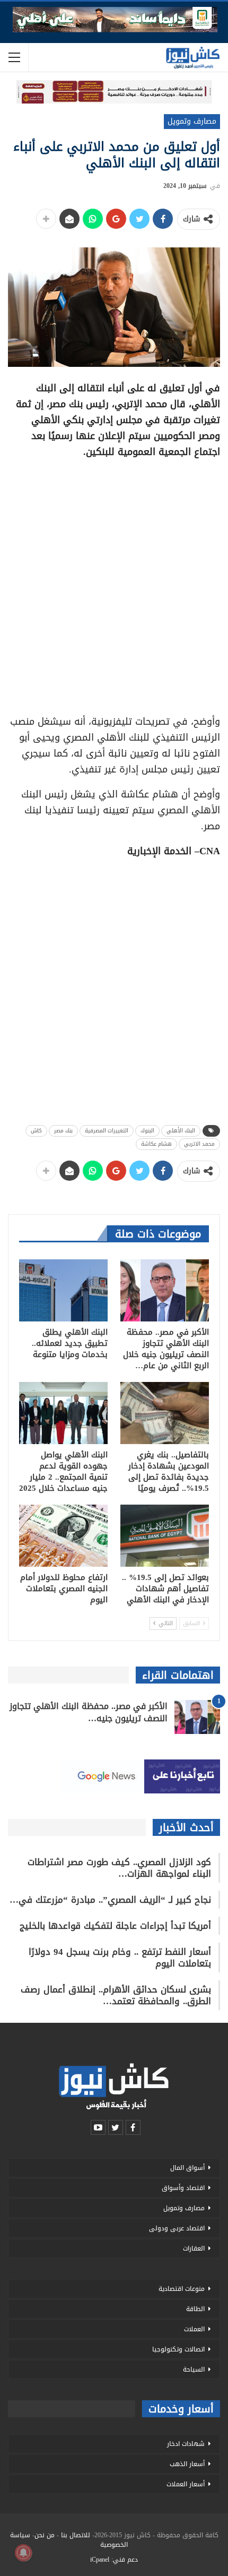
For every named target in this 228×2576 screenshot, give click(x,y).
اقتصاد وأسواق (183, 2188)
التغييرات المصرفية (107, 1131)
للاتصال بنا (76, 2535)
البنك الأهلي (181, 1131)
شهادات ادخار (186, 2444)
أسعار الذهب (187, 2464)
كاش (36, 1131)
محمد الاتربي (199, 1144)
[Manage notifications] (23, 2553)
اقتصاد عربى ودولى (177, 2228)
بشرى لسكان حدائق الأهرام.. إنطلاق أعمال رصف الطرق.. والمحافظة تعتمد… (116, 1995)
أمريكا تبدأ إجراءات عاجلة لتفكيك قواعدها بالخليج (115, 1926)
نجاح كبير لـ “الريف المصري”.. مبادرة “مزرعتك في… (110, 1900)
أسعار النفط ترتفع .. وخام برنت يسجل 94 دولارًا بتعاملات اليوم (120, 1957)
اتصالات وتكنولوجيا (178, 2349)
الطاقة (195, 2309)
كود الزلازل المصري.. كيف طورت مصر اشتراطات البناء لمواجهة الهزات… (119, 1868)
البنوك (147, 1131)
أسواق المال (187, 2168)
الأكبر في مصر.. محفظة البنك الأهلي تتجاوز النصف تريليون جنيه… (89, 1712)
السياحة (194, 2369)
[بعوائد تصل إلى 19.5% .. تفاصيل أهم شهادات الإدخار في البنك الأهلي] (165, 1536)
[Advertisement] (114, 583)
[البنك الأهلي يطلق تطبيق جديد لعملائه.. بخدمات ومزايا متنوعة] (63, 1290)
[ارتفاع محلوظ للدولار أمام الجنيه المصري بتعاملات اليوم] (63, 1536)
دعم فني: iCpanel (114, 2560)
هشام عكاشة (156, 1144)
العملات (194, 2329)
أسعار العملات (186, 2484)
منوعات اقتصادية (182, 2289)
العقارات (194, 2248)
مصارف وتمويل (192, 121)
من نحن (45, 2535)
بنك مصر (63, 1131)
